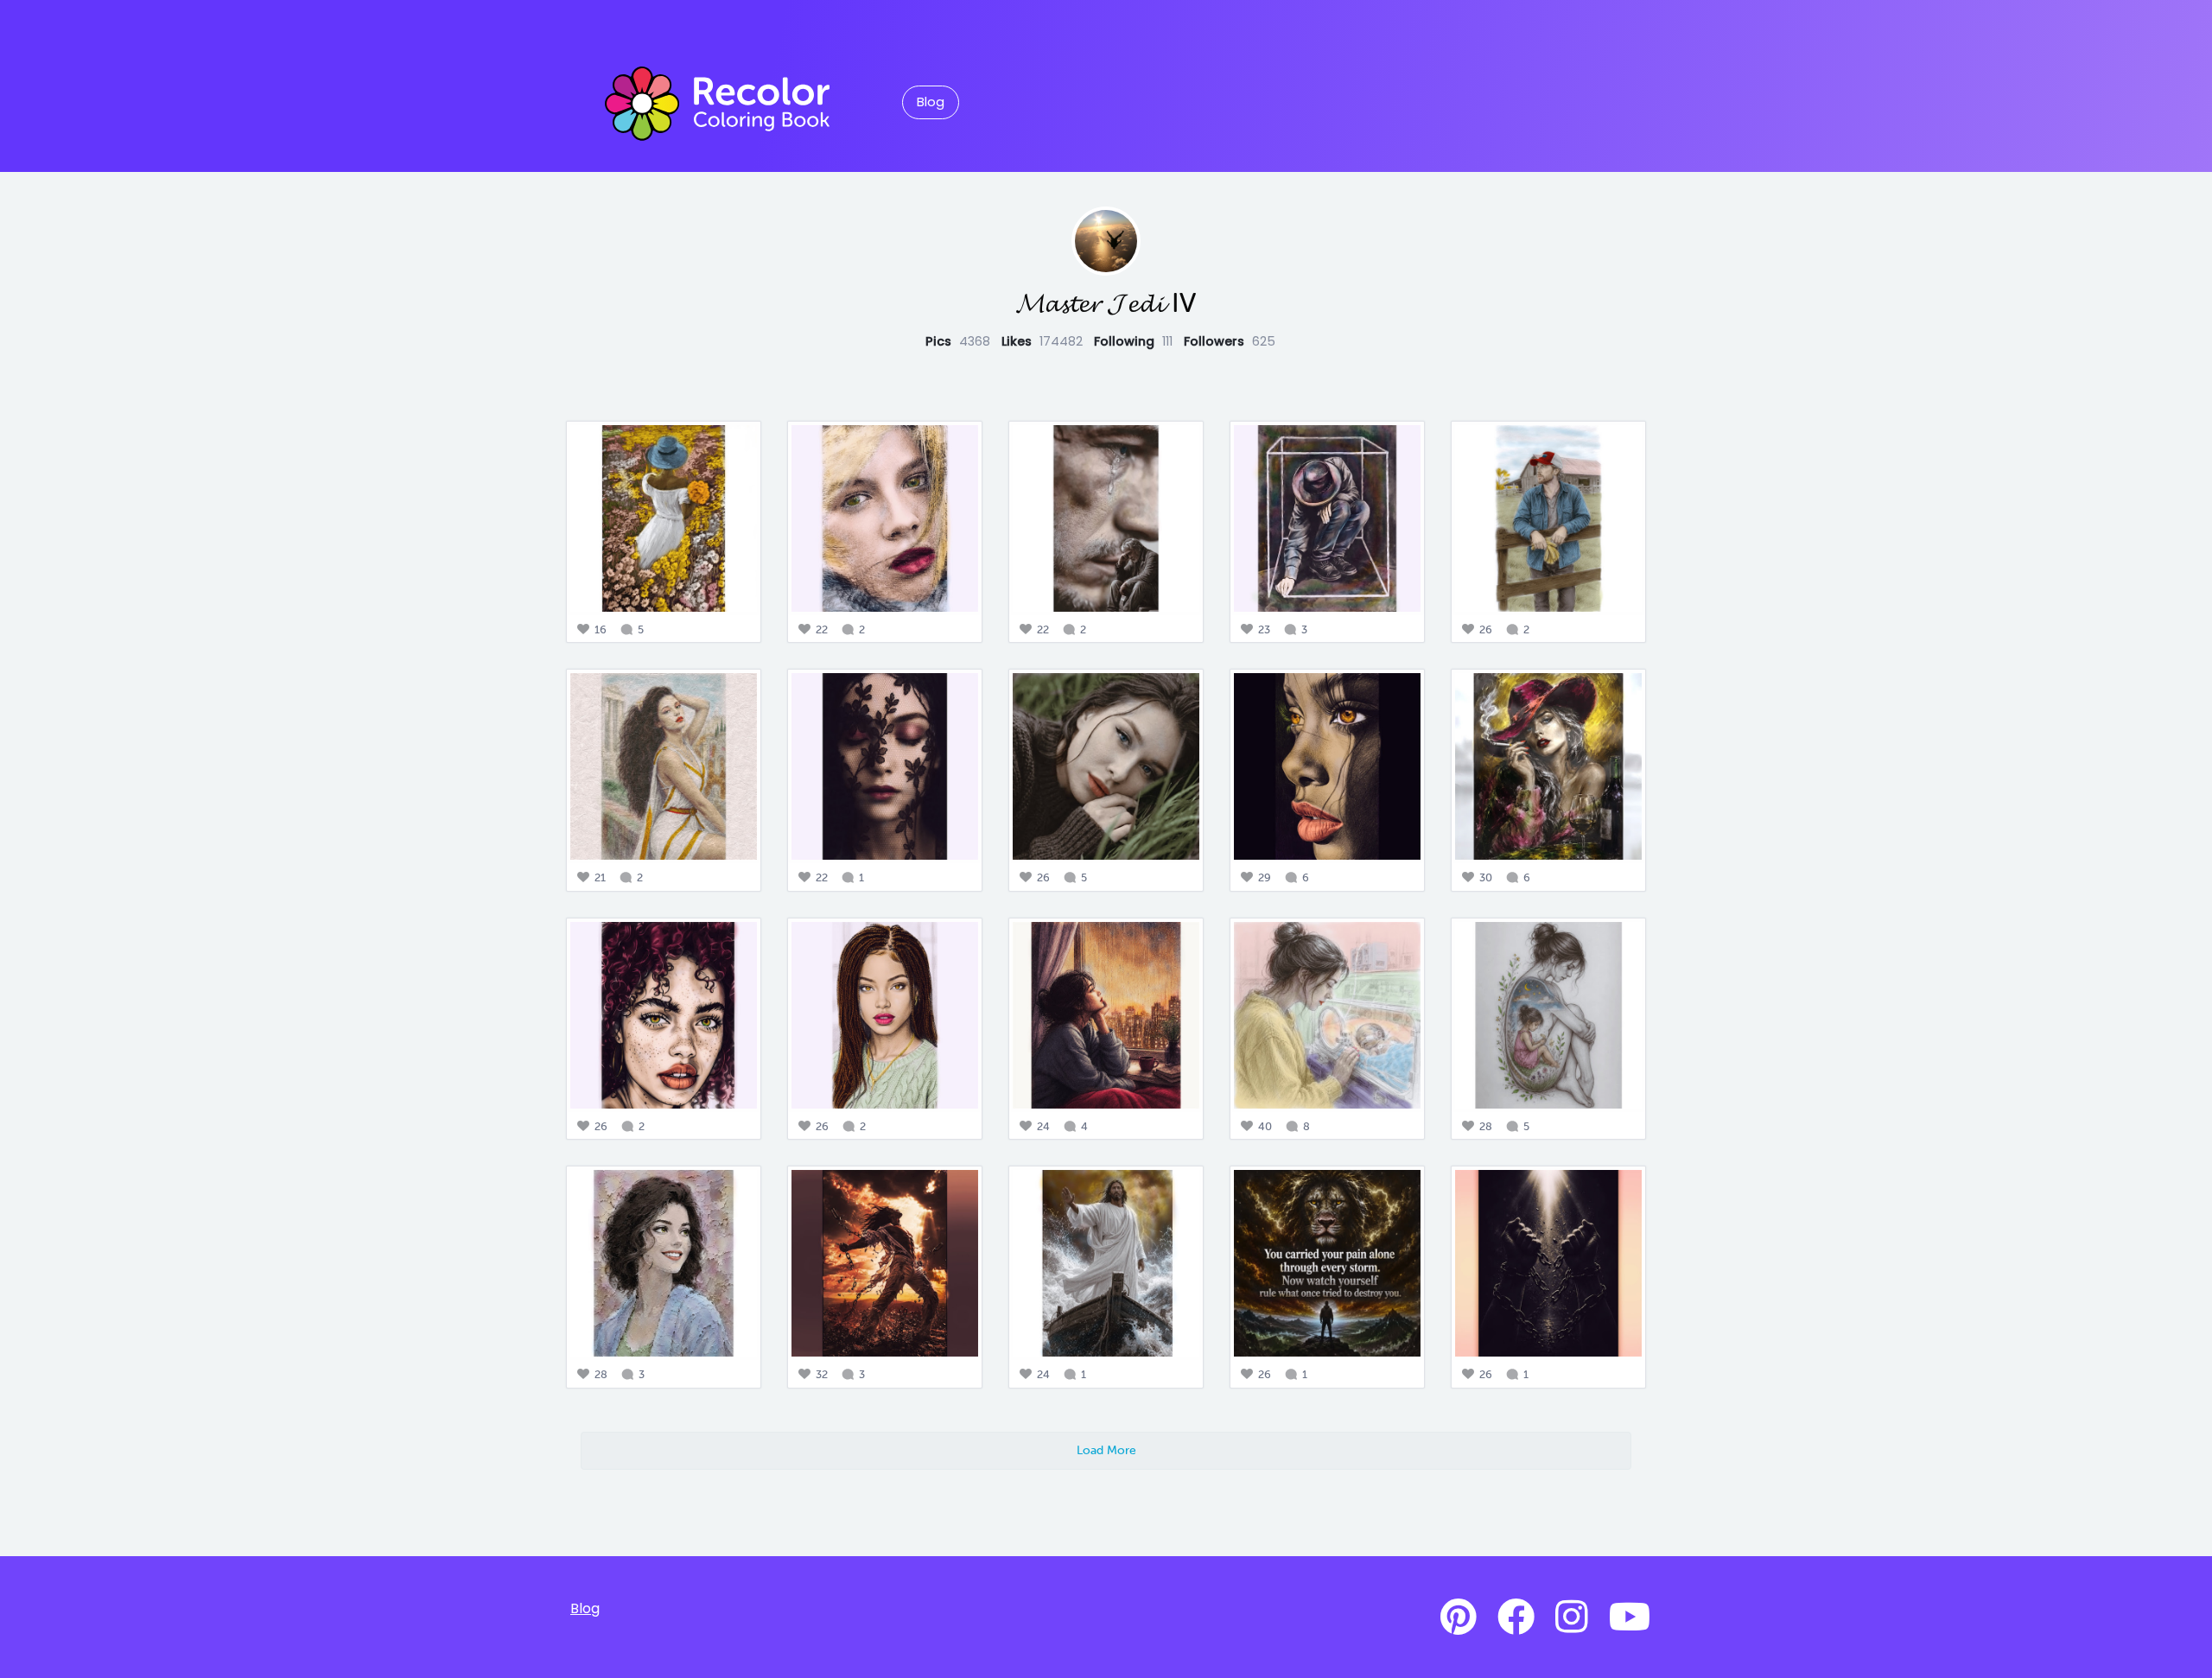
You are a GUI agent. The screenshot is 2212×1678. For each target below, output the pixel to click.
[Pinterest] (1459, 1618)
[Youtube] (1630, 1618)
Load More (1106, 1450)
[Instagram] (1572, 1618)
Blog (931, 102)
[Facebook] (1516, 1618)
